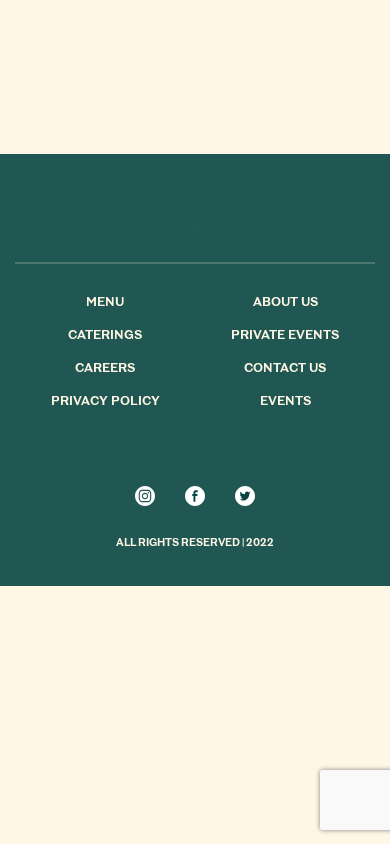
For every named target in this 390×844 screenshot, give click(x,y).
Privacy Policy (105, 402)
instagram (145, 496)
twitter (245, 496)
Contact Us (285, 369)
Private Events (285, 336)
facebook (195, 496)
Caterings (105, 336)
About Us (285, 303)
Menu (105, 303)
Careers (105, 369)
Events (285, 402)
